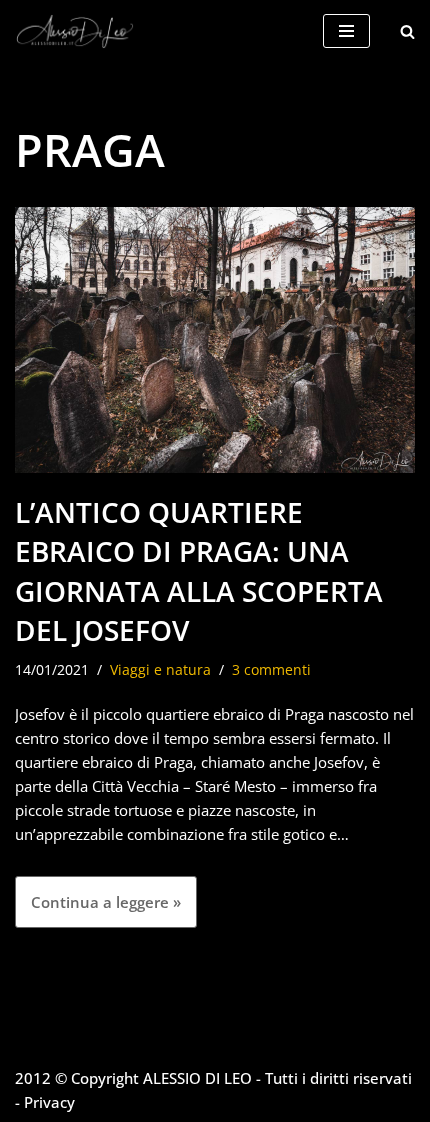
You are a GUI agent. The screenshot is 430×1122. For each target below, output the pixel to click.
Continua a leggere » (98, 909)
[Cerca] (407, 31)
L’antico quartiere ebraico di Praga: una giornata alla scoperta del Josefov (199, 571)
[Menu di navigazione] (346, 31)
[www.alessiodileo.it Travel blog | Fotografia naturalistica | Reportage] (75, 31)
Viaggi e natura (160, 670)
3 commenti (271, 670)
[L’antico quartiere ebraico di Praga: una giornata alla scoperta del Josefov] (215, 340)
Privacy (49, 1102)
